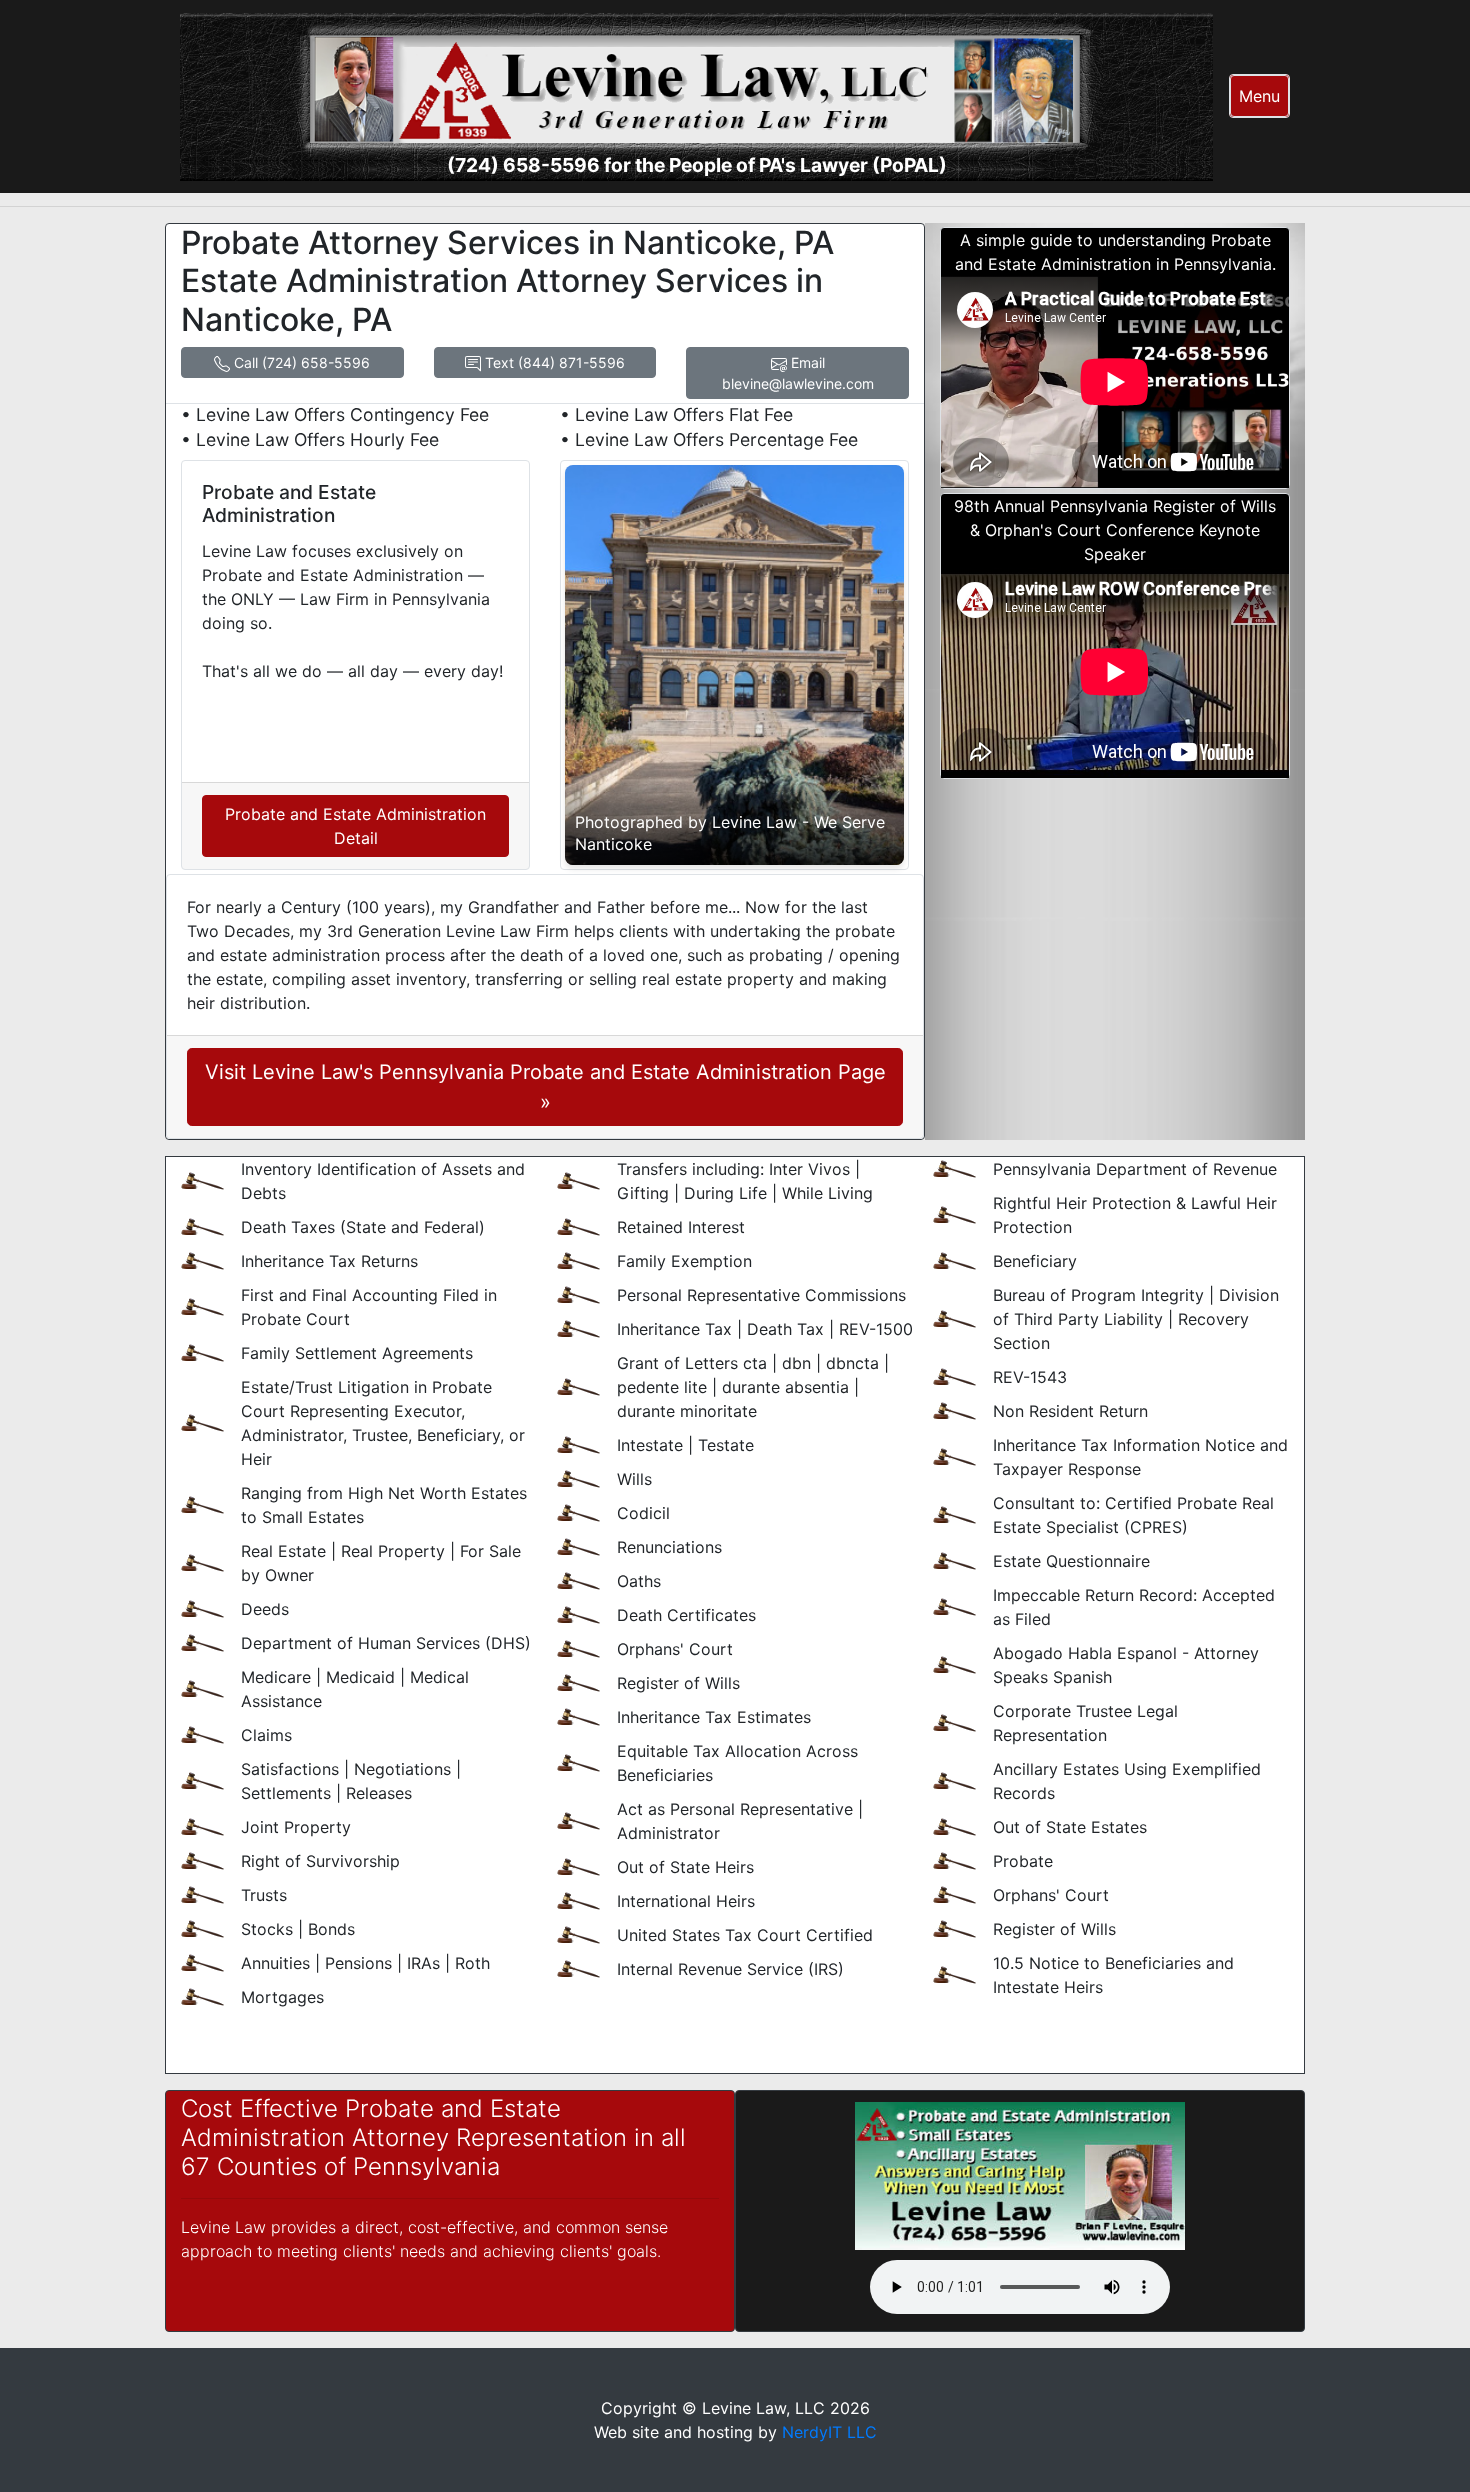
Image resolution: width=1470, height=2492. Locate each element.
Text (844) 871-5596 (553, 362)
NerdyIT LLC (829, 2432)
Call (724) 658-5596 (300, 362)
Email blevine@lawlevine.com (798, 373)
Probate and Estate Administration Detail (355, 826)
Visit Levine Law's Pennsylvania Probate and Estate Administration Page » (545, 1087)
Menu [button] (1259, 96)
